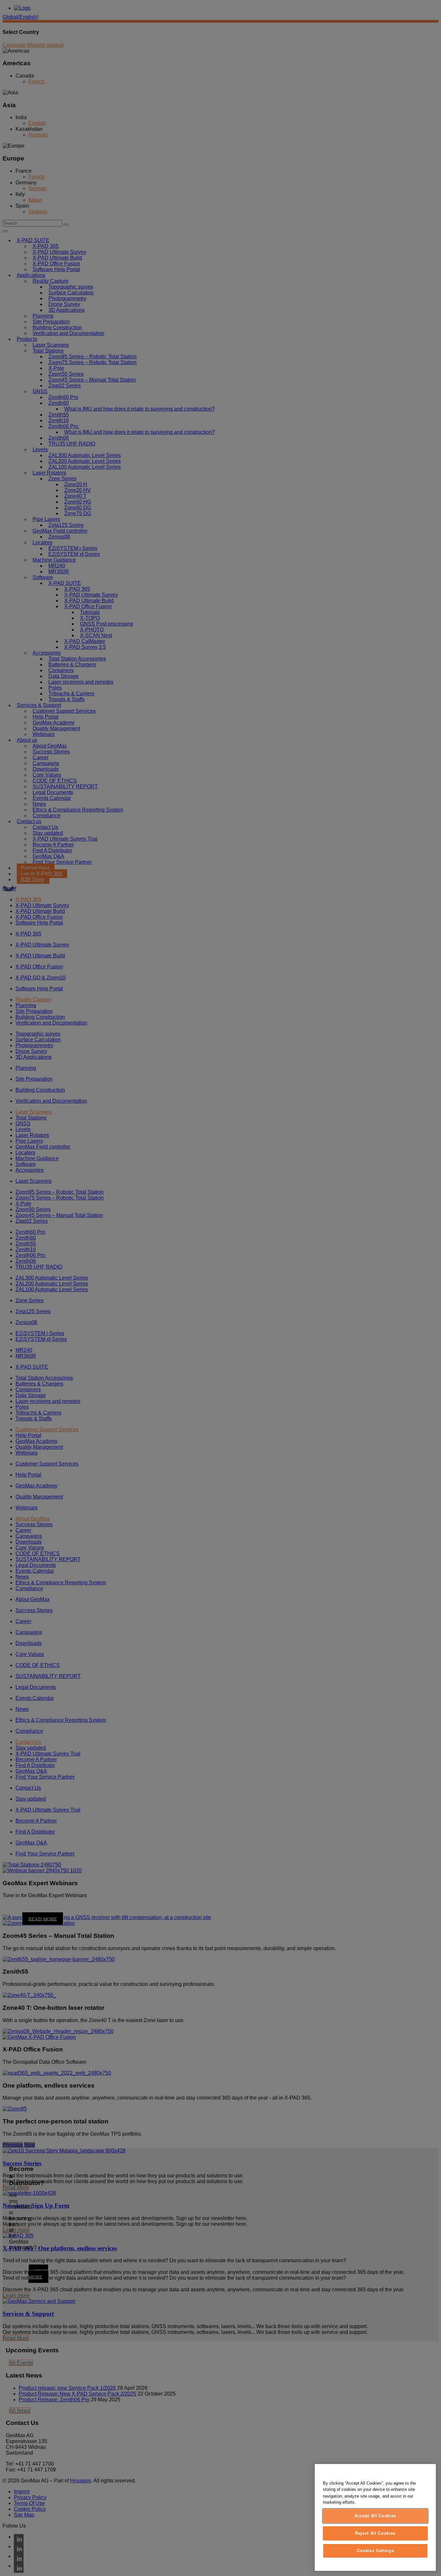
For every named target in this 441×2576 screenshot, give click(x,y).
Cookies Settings (375, 2551)
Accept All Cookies (375, 2516)
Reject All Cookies (375, 2533)
